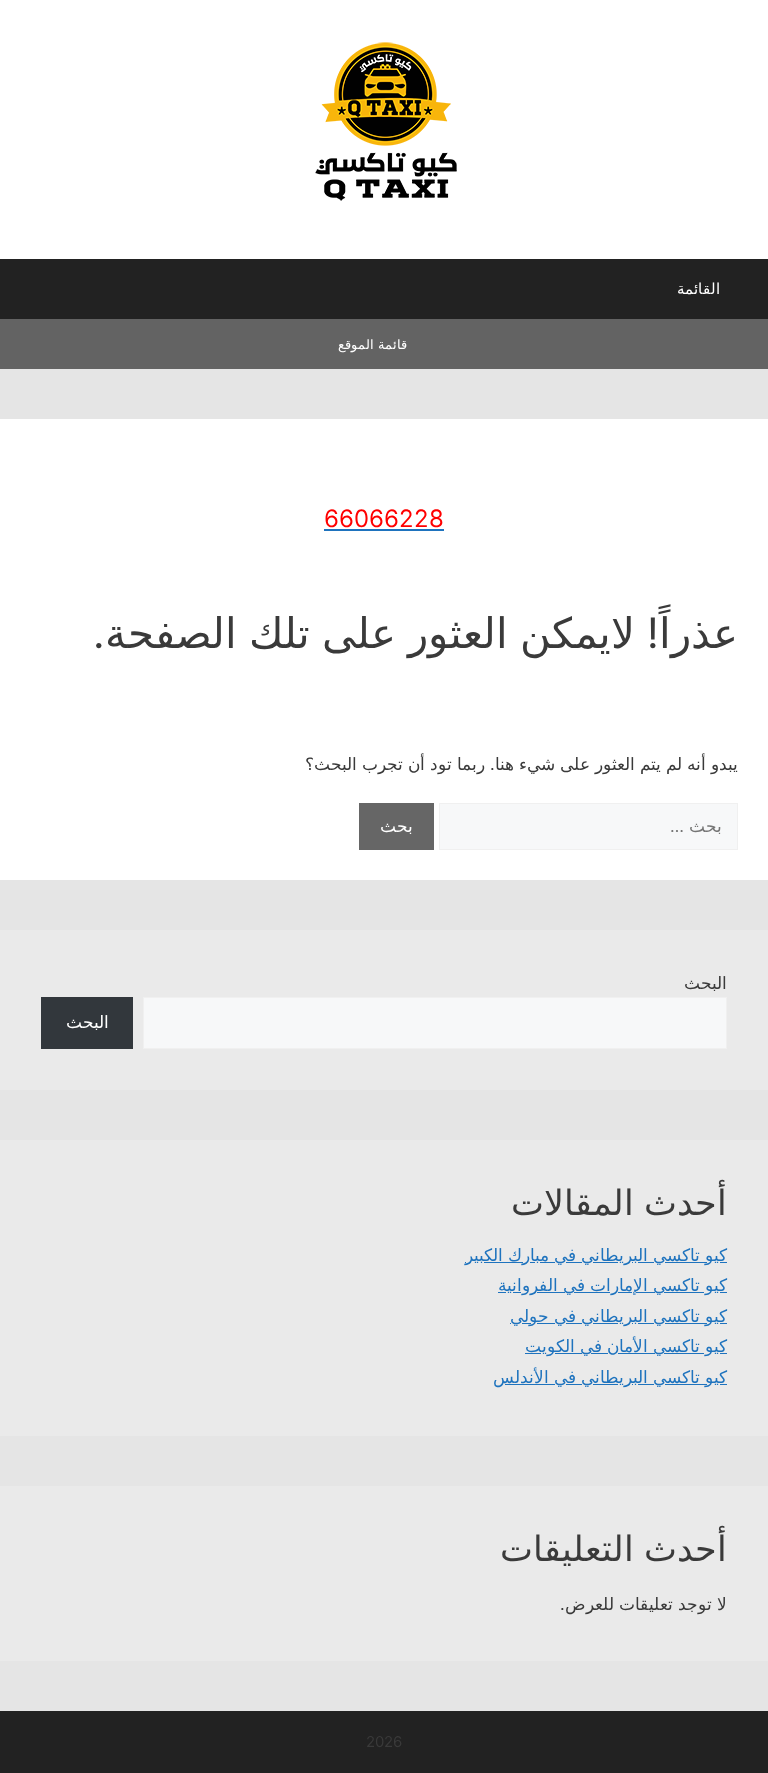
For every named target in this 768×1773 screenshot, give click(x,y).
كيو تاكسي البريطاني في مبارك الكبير (596, 1255)
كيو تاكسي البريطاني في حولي (618, 1316)
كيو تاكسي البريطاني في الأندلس (610, 1377)
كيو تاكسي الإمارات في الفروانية (612, 1285)
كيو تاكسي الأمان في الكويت (626, 1346)
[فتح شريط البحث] (29, 294)
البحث (705, 983)
